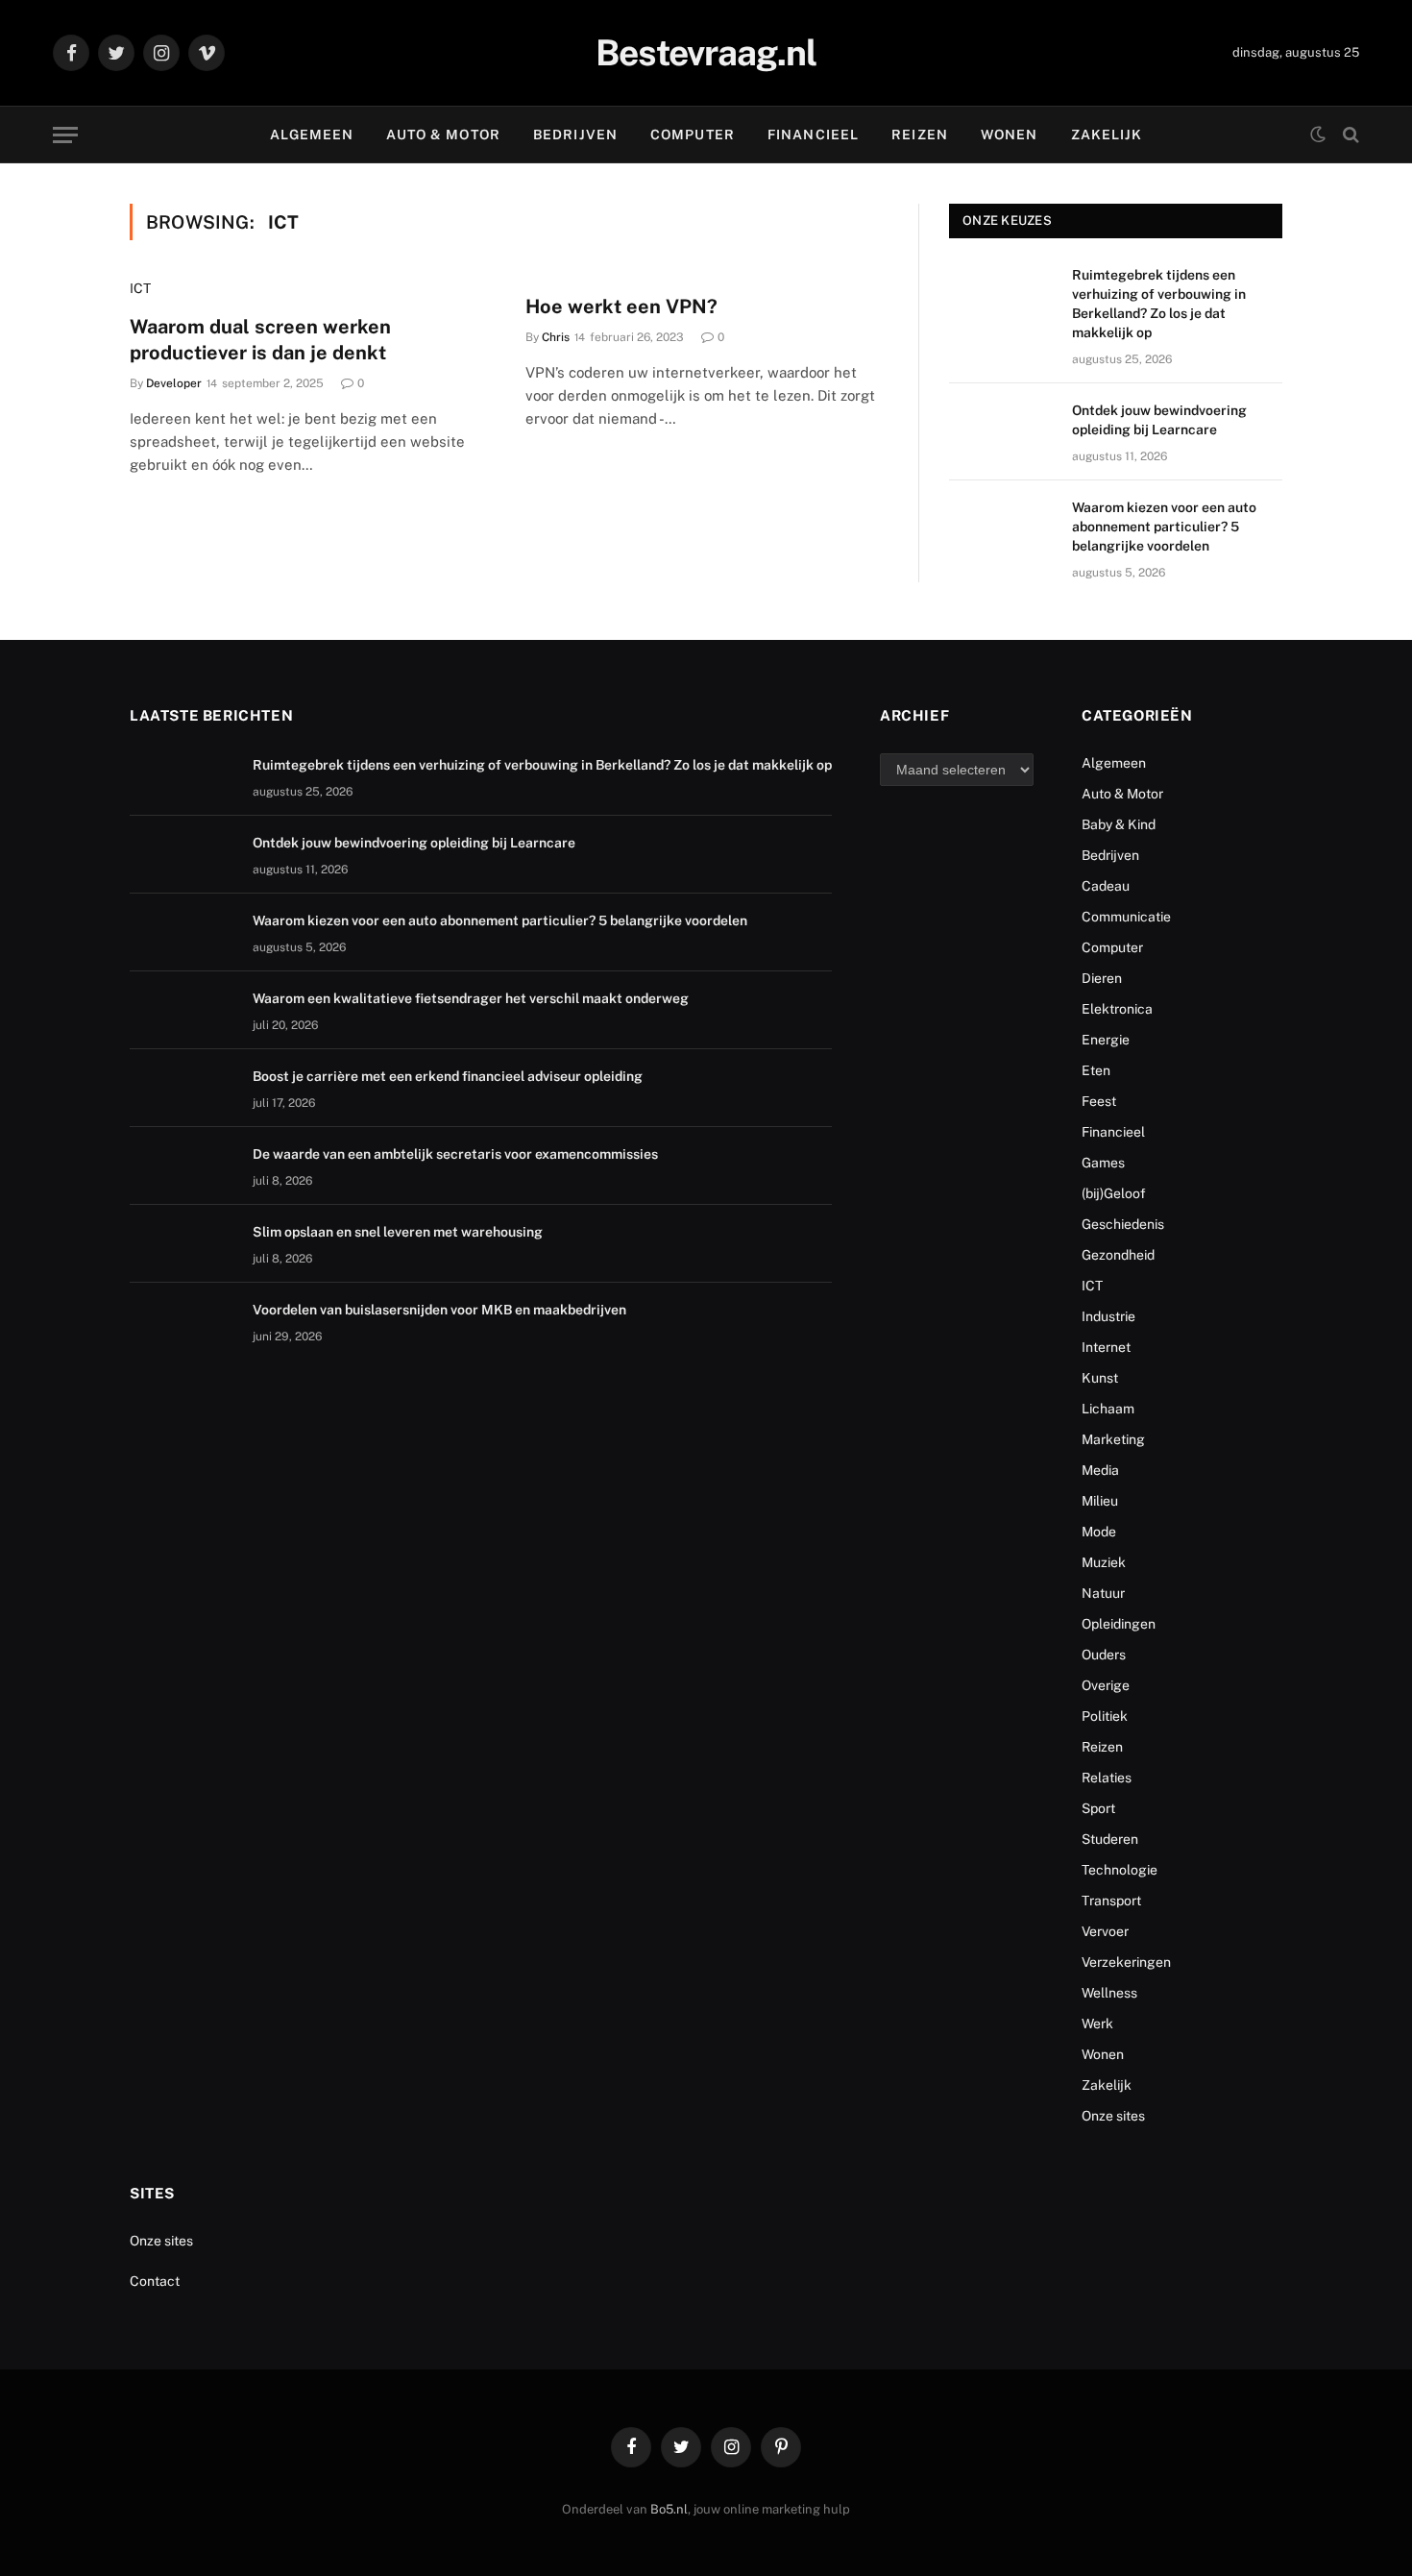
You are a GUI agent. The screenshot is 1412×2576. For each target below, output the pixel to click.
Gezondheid (1118, 1255)
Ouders (1104, 1655)
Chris (556, 337)
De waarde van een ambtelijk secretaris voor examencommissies (455, 1154)
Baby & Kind (1119, 824)
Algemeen (312, 135)
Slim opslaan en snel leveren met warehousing (399, 1232)
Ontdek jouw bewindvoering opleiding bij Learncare (1159, 420)
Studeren (1110, 1839)
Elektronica (1117, 1009)
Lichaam (1108, 1409)
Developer (174, 383)
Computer (693, 135)
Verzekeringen (1126, 1962)
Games (1103, 1163)
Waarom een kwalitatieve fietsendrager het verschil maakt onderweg (471, 998)
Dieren (1102, 978)
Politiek (1105, 1716)
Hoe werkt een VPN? (621, 307)
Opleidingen (1119, 1624)
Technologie (1120, 1870)
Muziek (1104, 1562)
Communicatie (1126, 917)
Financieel (813, 135)
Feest (1099, 1101)
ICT (140, 288)
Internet (1106, 1347)
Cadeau (1106, 886)
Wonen (1010, 135)
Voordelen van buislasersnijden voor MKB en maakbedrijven (439, 1310)
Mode (1099, 1532)
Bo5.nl (669, 2509)
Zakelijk (1107, 135)
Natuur (1103, 1593)
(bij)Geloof (1114, 1193)
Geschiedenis (1123, 1224)
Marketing (1113, 1439)
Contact (155, 2281)
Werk (1097, 2024)
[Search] (1349, 135)
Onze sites (1113, 2116)
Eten (1096, 1070)
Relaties (1107, 1778)
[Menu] (65, 135)
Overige (1106, 1685)
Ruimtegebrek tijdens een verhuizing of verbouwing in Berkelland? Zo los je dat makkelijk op (1159, 304)
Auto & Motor (443, 135)
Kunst (1100, 1378)
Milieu (1100, 1501)
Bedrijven (575, 135)
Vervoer (1105, 1931)
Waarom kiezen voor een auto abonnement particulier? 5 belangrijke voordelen (1164, 527)
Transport (1111, 1901)
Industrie (1108, 1316)
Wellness (1109, 1993)
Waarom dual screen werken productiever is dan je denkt (260, 340)
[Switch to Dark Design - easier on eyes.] (1318, 135)
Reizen (920, 135)
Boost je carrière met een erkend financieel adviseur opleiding (448, 1076)
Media (1100, 1470)
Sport (1098, 1808)
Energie (1106, 1040)
